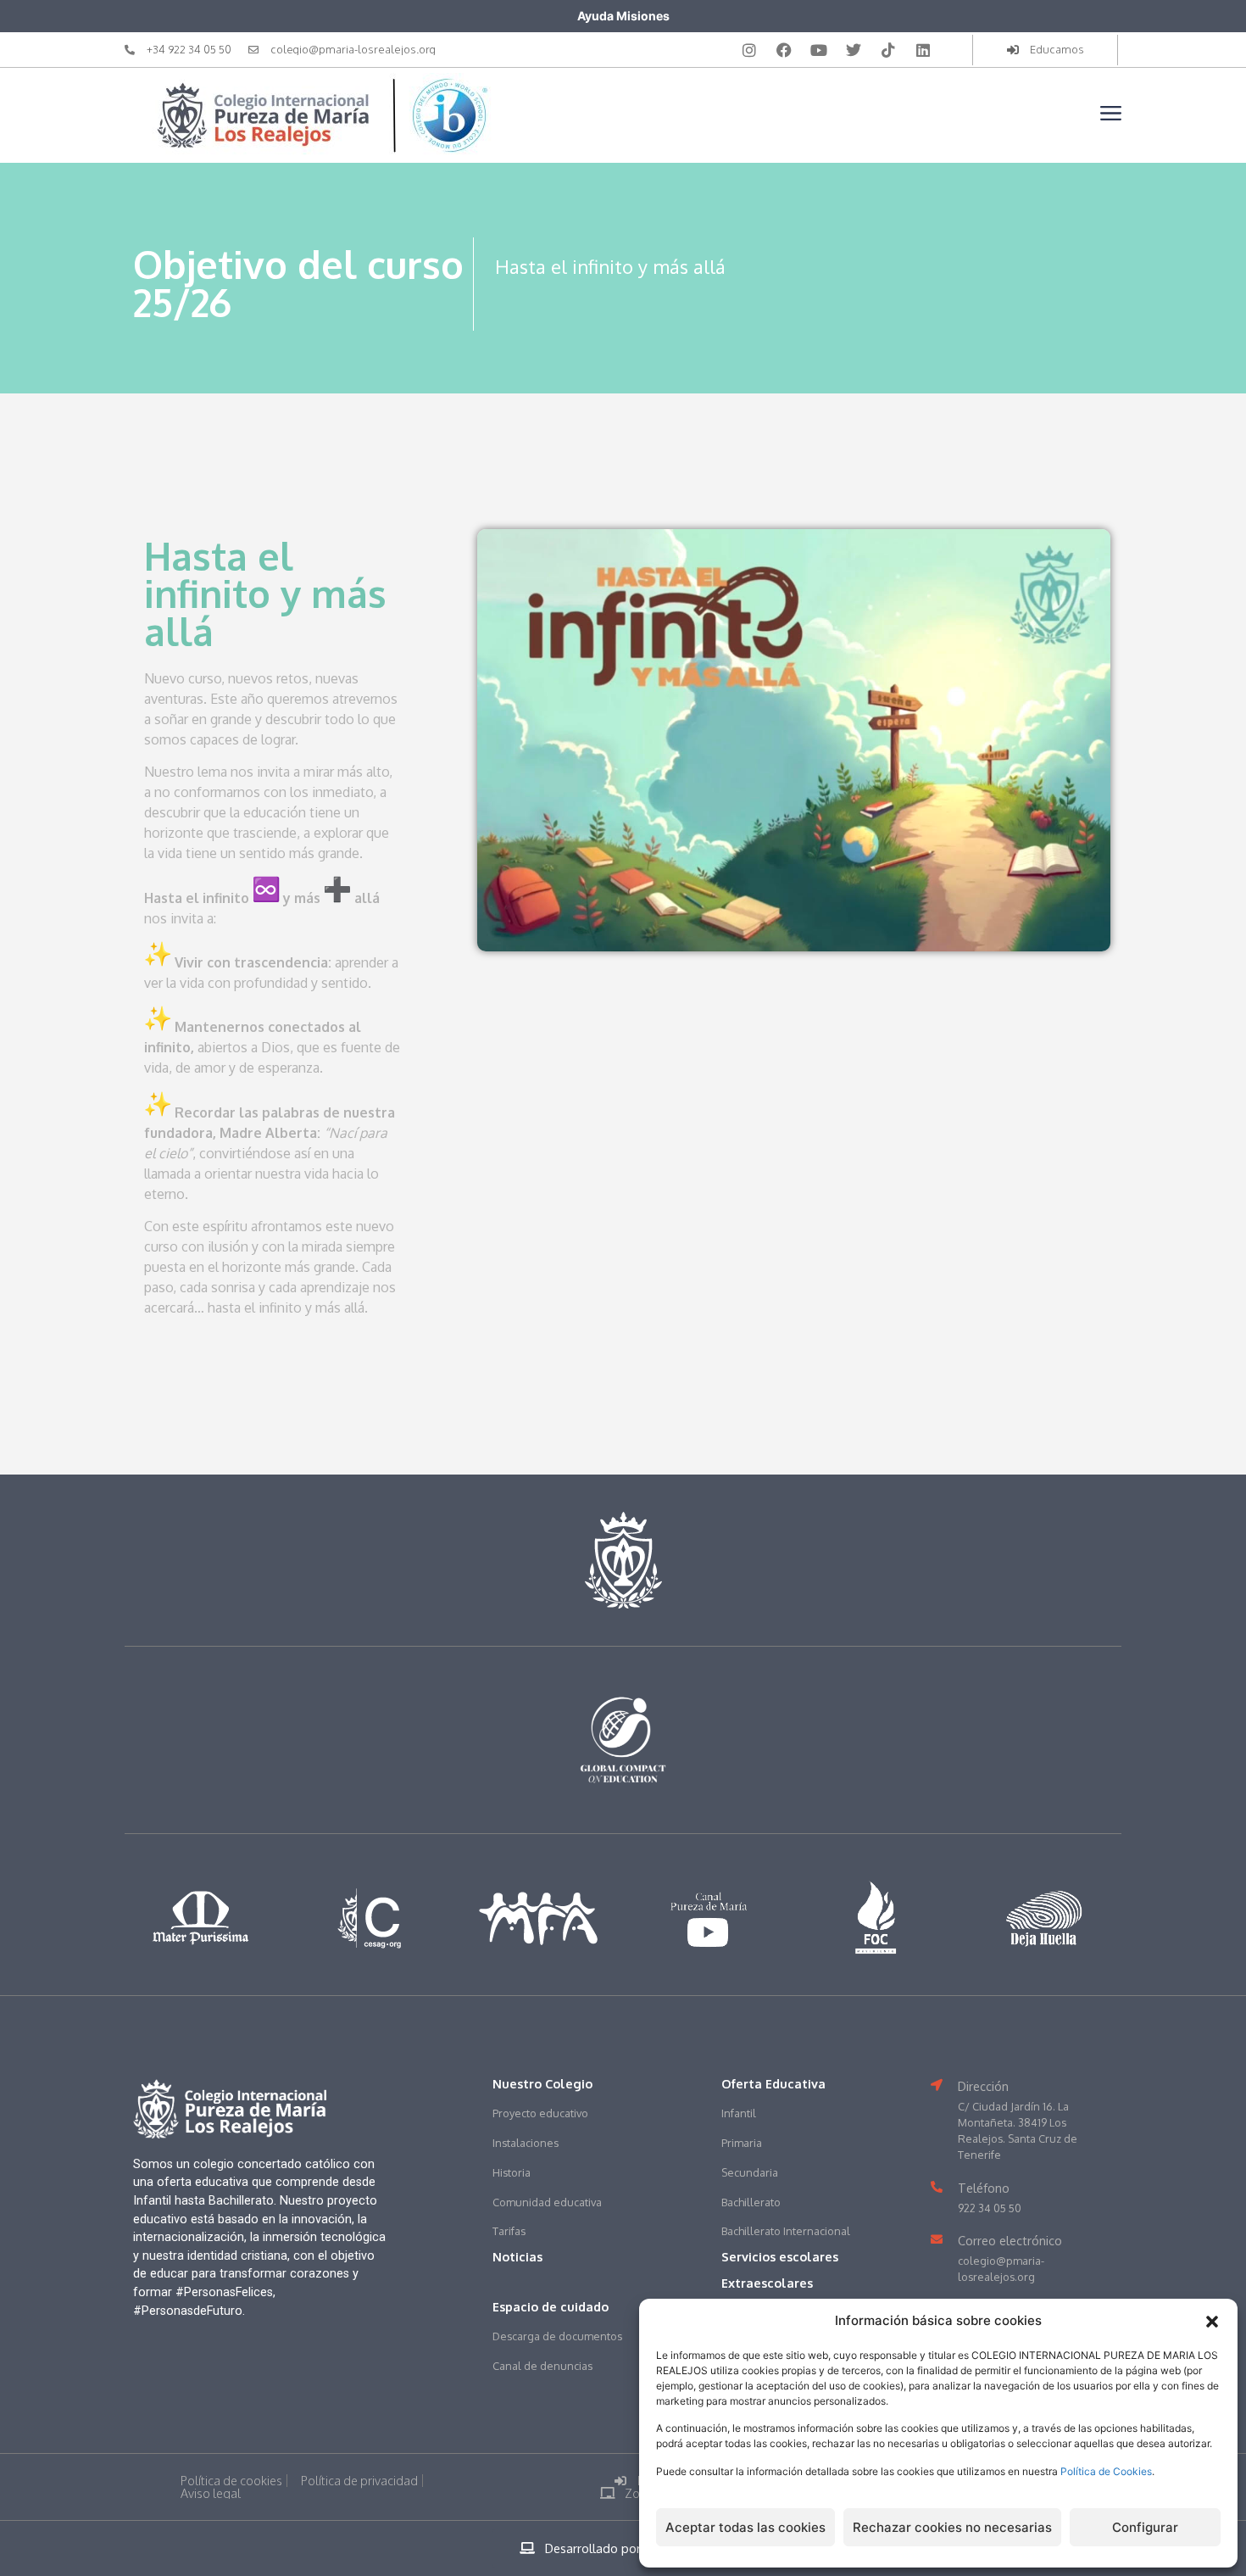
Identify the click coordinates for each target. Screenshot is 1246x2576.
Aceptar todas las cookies (745, 2527)
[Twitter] (854, 50)
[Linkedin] (923, 50)
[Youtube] (819, 50)
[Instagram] (749, 50)
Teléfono (984, 2188)
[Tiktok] (888, 50)
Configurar (1145, 2527)
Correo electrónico (1010, 2240)
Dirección (983, 2086)
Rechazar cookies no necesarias (952, 2527)
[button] (1212, 2322)
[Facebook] (784, 50)
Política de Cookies (1106, 2471)
